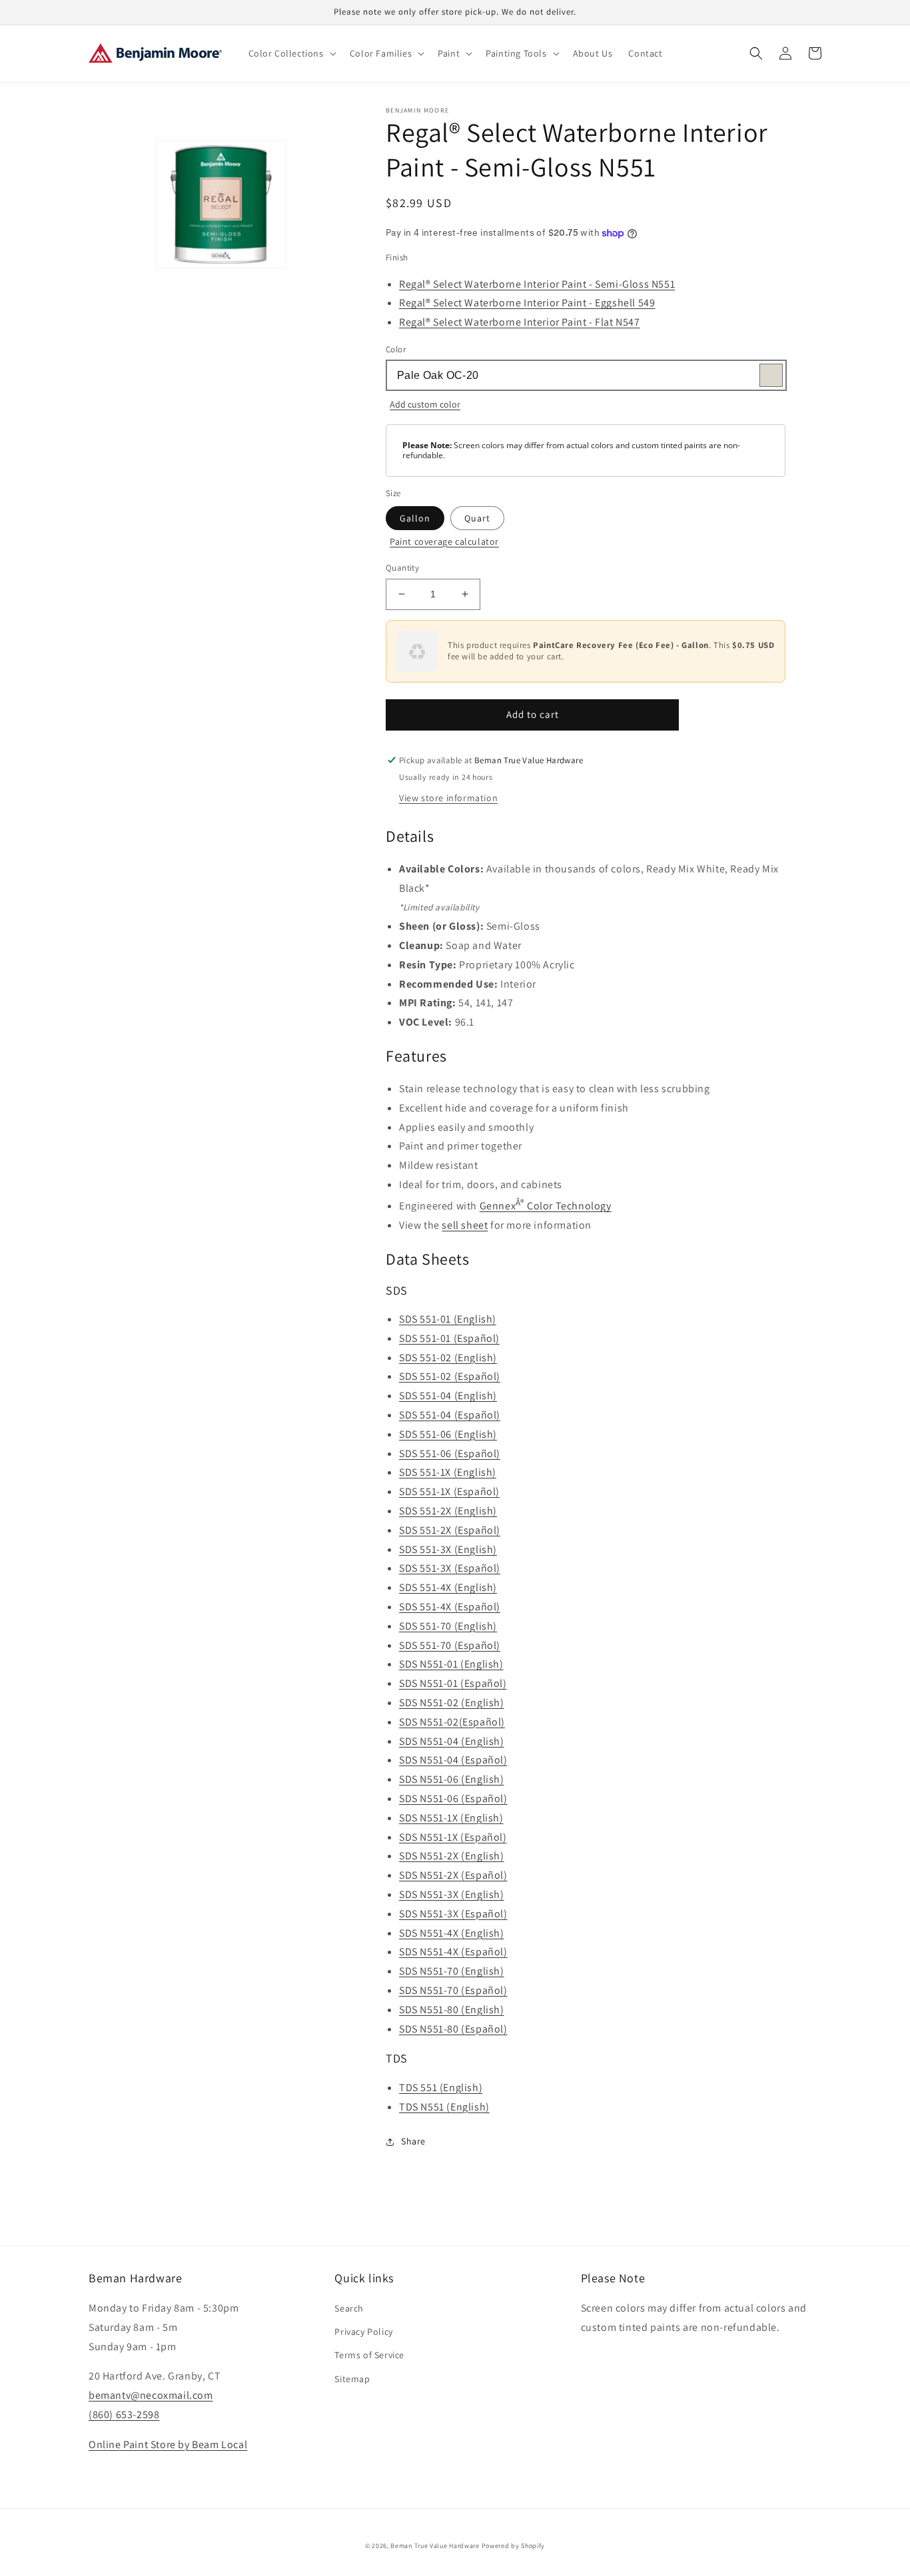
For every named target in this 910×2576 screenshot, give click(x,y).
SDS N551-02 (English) (452, 1703)
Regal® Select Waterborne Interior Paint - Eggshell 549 (527, 303)
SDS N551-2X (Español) (453, 1875)
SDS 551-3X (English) (448, 1549)
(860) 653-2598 (124, 2415)
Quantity (402, 568)
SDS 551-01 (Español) (449, 1338)
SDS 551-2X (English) (448, 1511)
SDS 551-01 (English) (448, 1319)
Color (396, 349)
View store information (448, 798)
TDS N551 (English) (444, 2107)
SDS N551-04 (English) (452, 1741)
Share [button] (413, 2141)
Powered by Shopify (514, 2546)
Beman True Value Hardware (435, 2546)
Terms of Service (369, 2355)
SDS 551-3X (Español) (450, 1568)
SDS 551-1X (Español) (449, 1491)
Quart (477, 518)
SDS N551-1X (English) (451, 1818)
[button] (291, 53)
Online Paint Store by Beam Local (168, 2444)
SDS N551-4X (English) (452, 1933)
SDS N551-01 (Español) (453, 1683)
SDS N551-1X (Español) (453, 1837)
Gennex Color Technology (546, 1206)
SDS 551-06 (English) (448, 1434)
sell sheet (465, 1225)
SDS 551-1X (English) (448, 1472)
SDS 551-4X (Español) (450, 1607)
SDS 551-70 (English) (448, 1626)
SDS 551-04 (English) (448, 1396)
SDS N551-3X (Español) (453, 1914)
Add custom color (425, 404)
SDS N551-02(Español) (452, 1722)
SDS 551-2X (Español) (450, 1530)
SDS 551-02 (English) (448, 1358)
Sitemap (352, 2379)
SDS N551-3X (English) (452, 1894)
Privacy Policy (363, 2332)
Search (349, 2308)
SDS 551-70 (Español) (450, 1645)
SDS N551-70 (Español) (453, 1990)
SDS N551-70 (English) (452, 1971)
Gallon (415, 518)
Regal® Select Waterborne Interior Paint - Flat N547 (520, 322)
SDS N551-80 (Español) (453, 2029)
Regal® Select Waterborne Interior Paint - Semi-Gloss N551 (537, 284)
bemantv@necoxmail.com (151, 2395)
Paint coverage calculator (444, 541)
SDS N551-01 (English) (451, 1664)
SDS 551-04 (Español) (450, 1415)
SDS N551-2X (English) (452, 1856)
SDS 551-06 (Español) (450, 1453)
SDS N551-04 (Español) (453, 1760)
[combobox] (586, 375)
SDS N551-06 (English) (452, 1779)
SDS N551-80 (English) (452, 2010)
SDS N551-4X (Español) (453, 1952)
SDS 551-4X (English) (448, 1587)
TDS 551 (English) (441, 2088)
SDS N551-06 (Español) (453, 1798)
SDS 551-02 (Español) (450, 1376)
